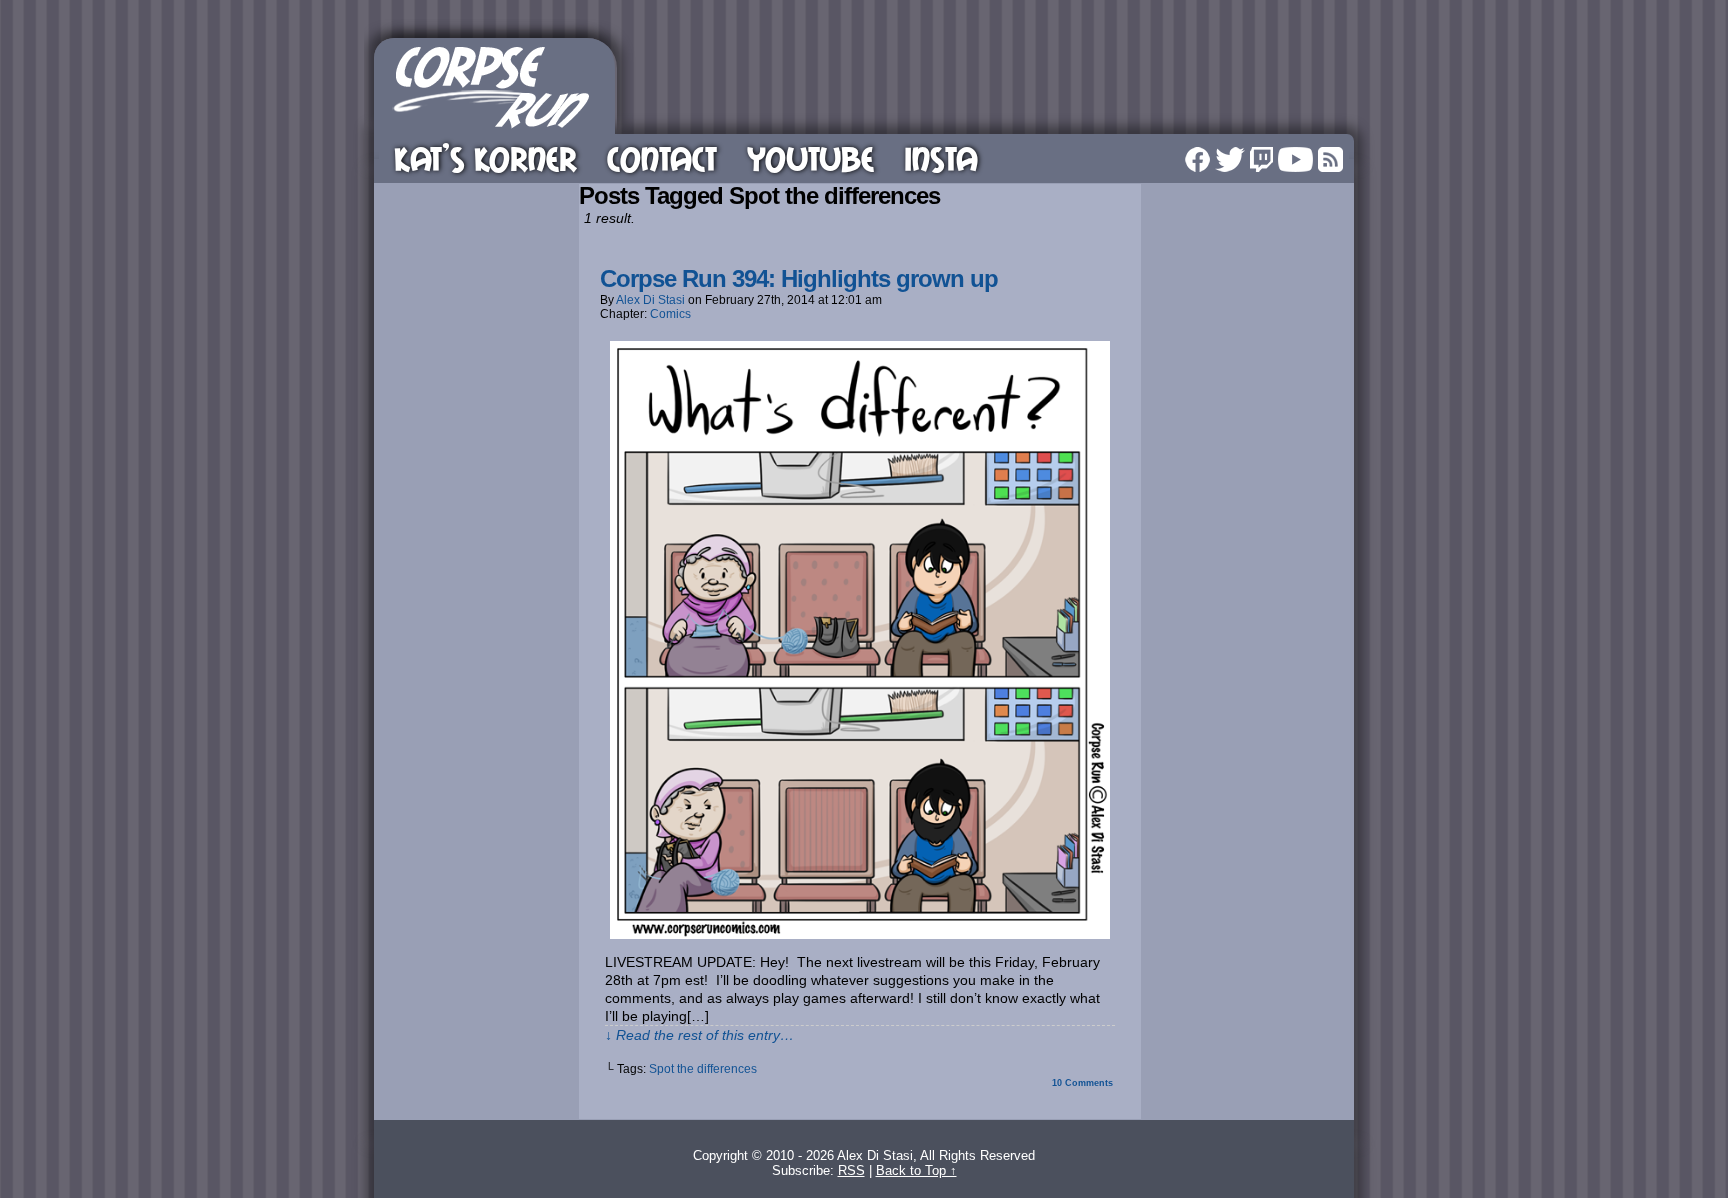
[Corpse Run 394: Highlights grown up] (860, 934)
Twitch (1261, 159)
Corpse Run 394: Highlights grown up (799, 278)
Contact (662, 158)
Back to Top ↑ (916, 1170)
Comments (1082, 1083)
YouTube (810, 158)
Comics (670, 314)
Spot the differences (703, 1069)
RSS (1330, 159)
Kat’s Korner (485, 158)
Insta (941, 158)
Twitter (1230, 159)
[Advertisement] (988, 83)
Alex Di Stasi (650, 300)
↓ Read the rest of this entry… (699, 1035)
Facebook (1197, 159)
